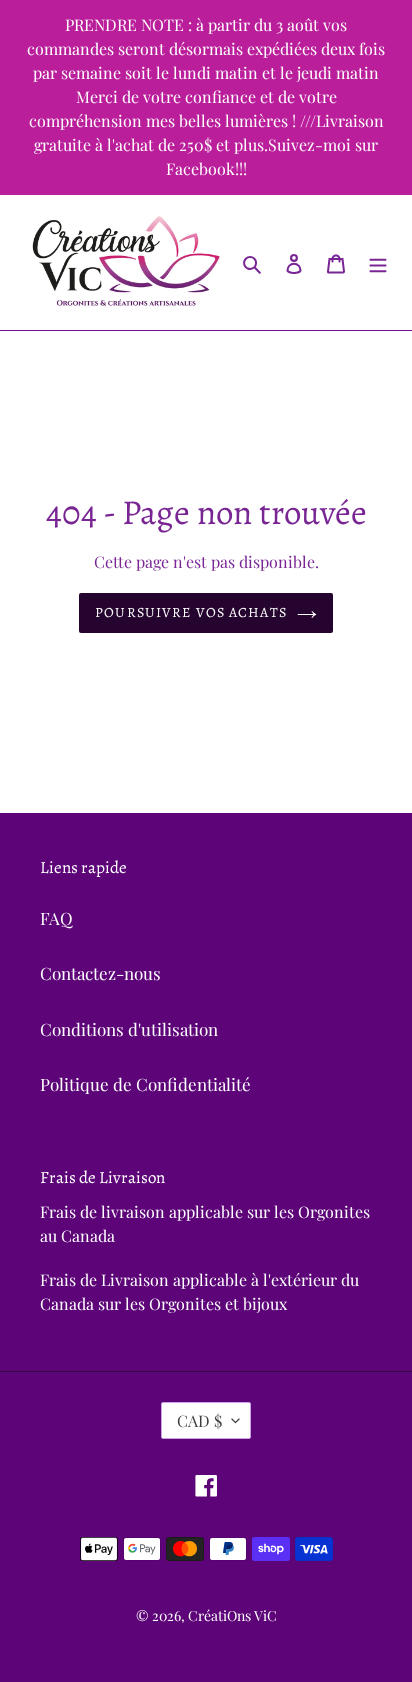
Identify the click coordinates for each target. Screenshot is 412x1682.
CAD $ (199, 1420)
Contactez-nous (100, 973)
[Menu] (378, 263)
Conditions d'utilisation (129, 1029)
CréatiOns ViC (232, 1615)
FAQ (56, 918)
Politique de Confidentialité (145, 1084)
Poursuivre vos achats (191, 612)
